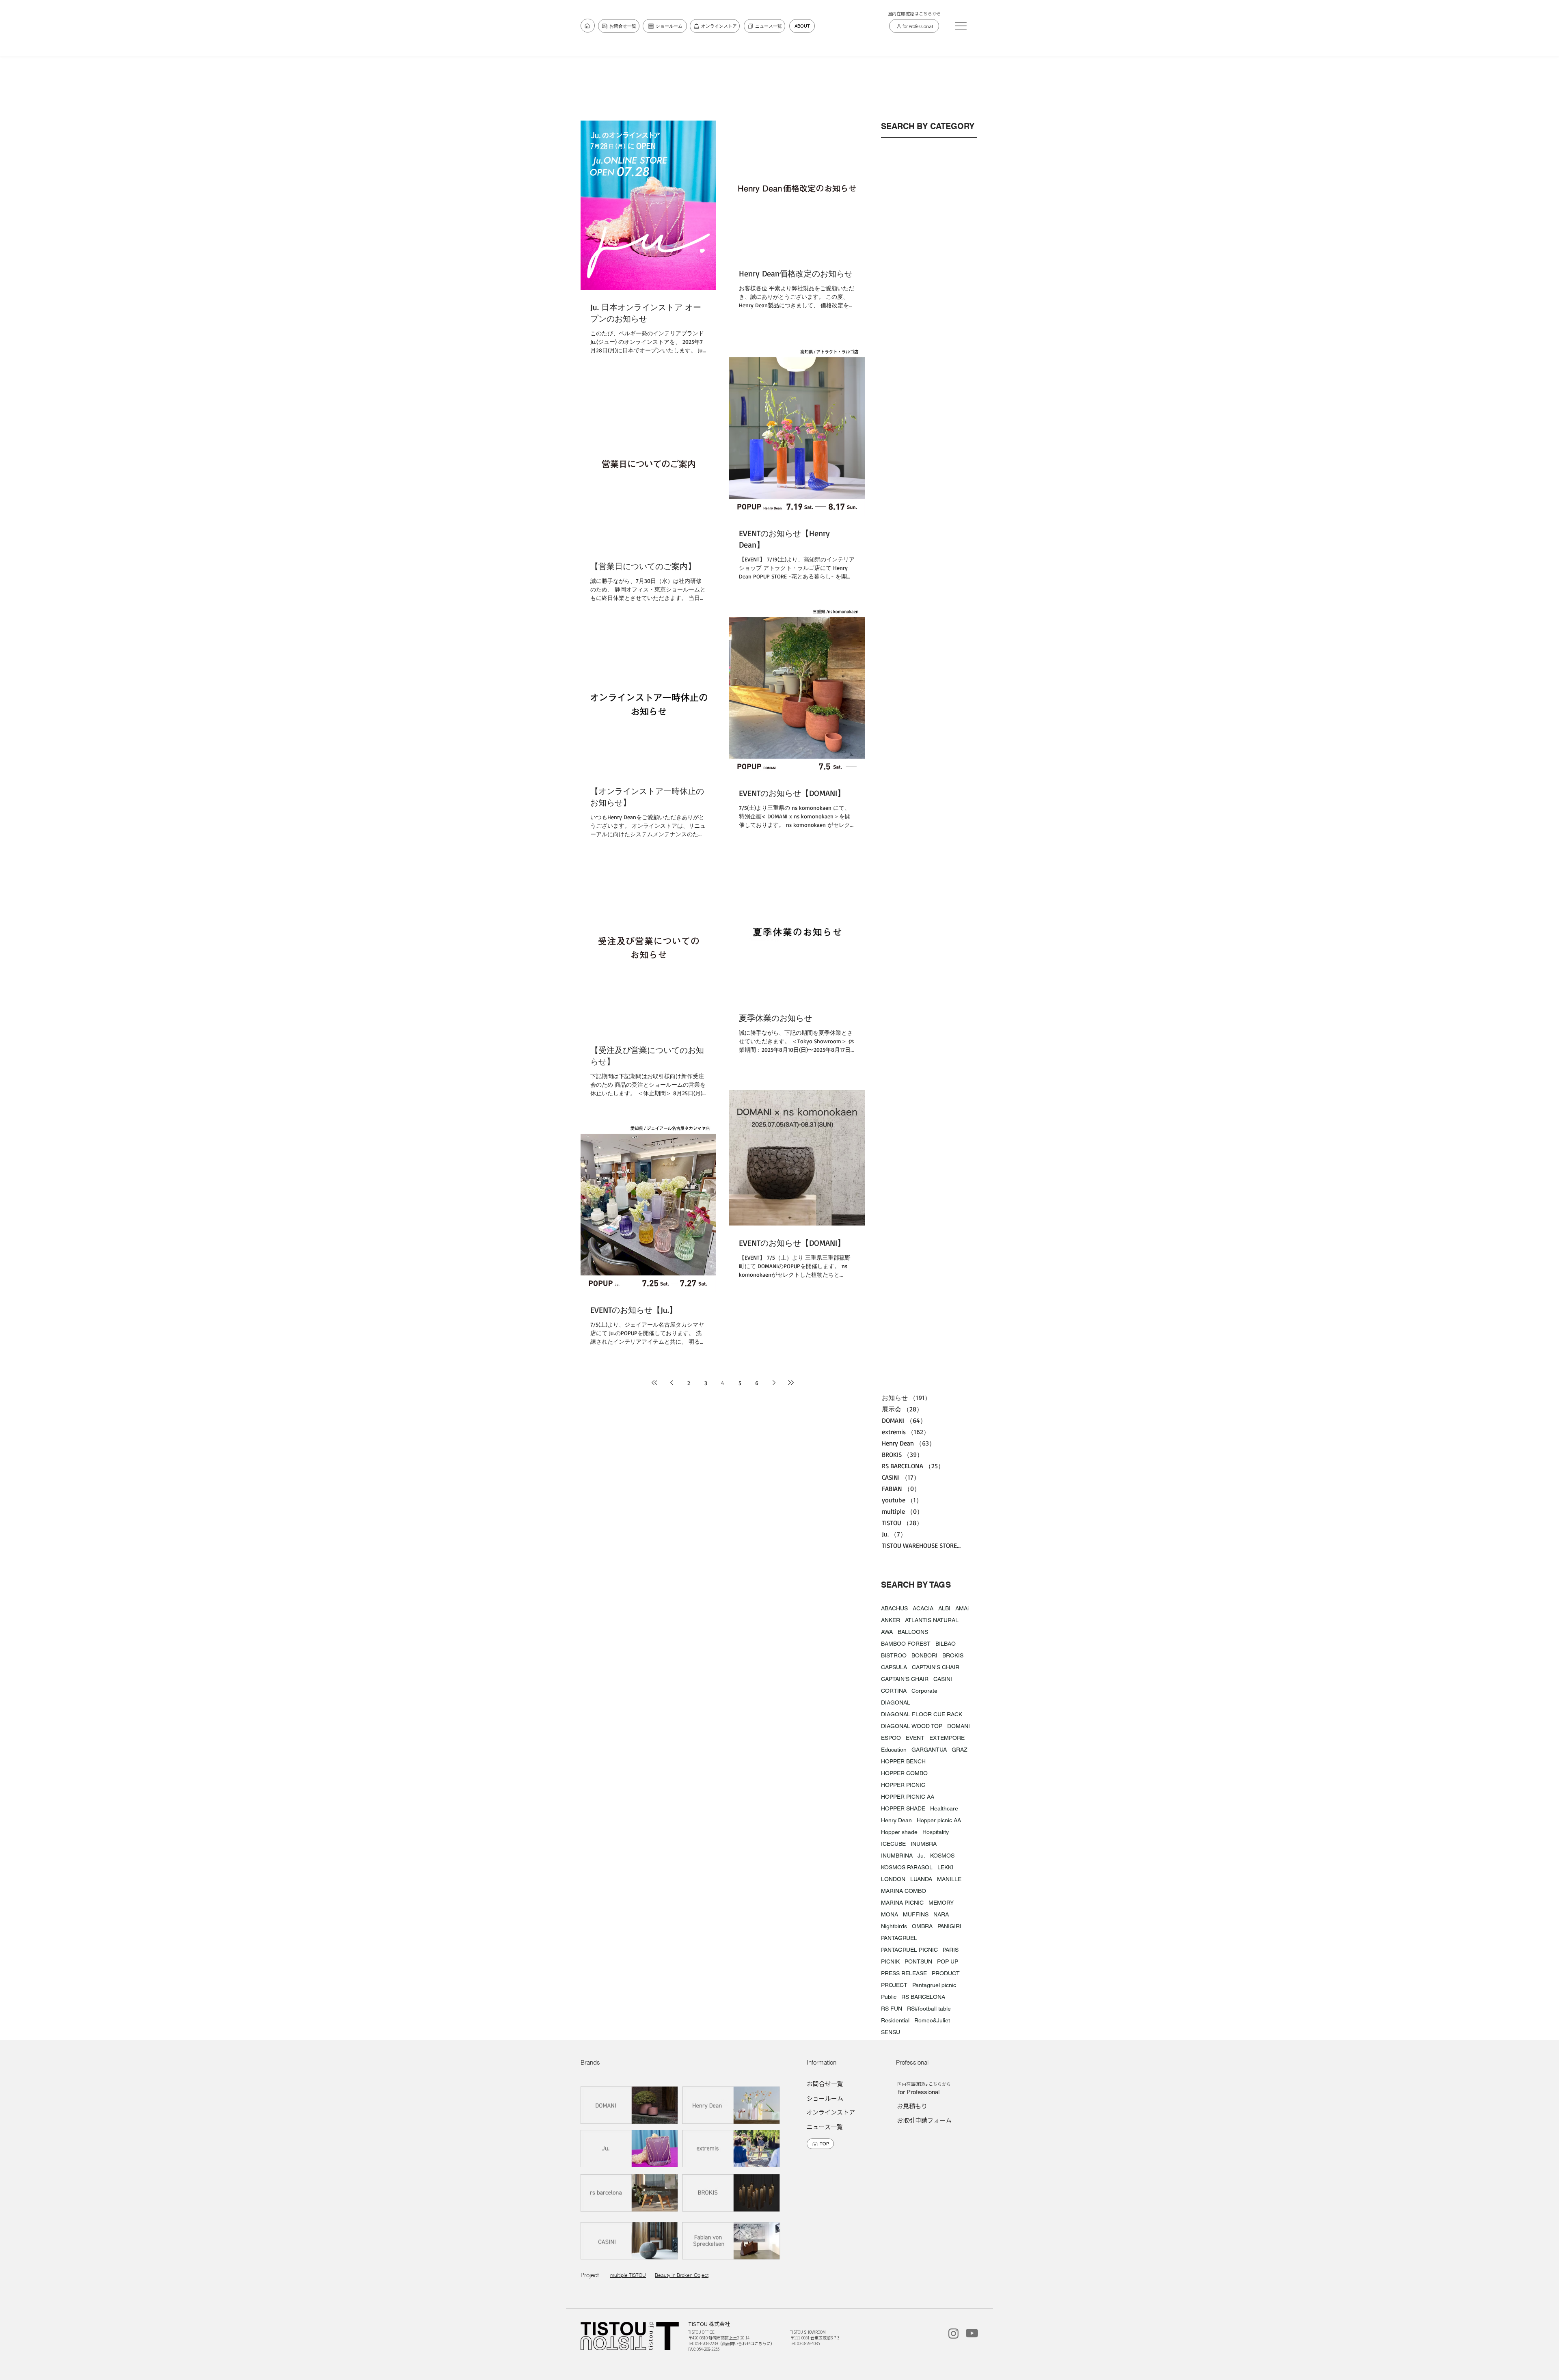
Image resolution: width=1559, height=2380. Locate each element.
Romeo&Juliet (932, 2020)
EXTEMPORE (947, 1738)
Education (894, 1750)
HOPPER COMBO (904, 1773)
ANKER (891, 1620)
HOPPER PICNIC (903, 1785)
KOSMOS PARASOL (907, 1867)
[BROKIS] (732, 2193)
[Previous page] (672, 1383)
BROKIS (953, 1655)
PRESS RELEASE (904, 1973)
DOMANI (959, 1726)
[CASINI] (630, 2241)
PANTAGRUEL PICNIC (909, 1950)
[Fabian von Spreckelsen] (732, 2241)
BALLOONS (913, 1632)
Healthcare (944, 1808)
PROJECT (894, 1985)
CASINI (943, 1679)
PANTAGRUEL (899, 1938)
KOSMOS (942, 1856)
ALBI (944, 1608)
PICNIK (890, 1961)
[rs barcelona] (630, 2193)
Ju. (921, 1856)
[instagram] (953, 2334)
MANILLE (949, 1879)
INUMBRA (924, 1844)
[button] (961, 26)
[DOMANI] (630, 2105)
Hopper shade (899, 1832)
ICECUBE (893, 1844)
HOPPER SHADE (903, 1808)
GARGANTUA (929, 1750)
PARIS (951, 1950)
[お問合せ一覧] (588, 26)
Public (889, 1997)
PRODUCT (946, 1973)
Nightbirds (894, 1926)
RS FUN (892, 2009)
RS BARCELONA (923, 1997)
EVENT (915, 1738)
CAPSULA (894, 1667)
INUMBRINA (897, 1856)
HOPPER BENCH (903, 1761)
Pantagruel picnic (934, 1985)
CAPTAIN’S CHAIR (905, 1679)
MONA (890, 1914)
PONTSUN (918, 1961)
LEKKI (945, 1867)
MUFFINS (916, 1914)
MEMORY (941, 1903)
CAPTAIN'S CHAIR (936, 1667)
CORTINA (894, 1691)
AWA (887, 1632)
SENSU (891, 2032)
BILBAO (946, 1644)
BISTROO (894, 1655)
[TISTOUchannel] (972, 2333)
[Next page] (774, 1383)
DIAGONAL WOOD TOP (912, 1726)
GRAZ (960, 1750)
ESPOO (891, 1738)
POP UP (948, 1961)
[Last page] (791, 1383)
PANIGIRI (949, 1926)
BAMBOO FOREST (906, 1644)
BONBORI (924, 1655)
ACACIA (923, 1608)
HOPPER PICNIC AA (908, 1797)
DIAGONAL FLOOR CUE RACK (922, 1714)
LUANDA (921, 1879)
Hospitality (936, 1832)
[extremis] (732, 2148)
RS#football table (929, 2009)
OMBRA (922, 1926)
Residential (895, 2020)
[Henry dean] (732, 2105)
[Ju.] (630, 2148)
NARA (941, 1914)
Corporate (924, 1691)
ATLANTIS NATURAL (932, 1620)
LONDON (893, 1879)
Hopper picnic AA (939, 1820)
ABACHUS (894, 1608)
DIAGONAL (896, 1702)
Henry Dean (896, 1820)
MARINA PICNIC (902, 1903)
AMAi (962, 1608)
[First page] (654, 1383)
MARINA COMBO (904, 1891)
